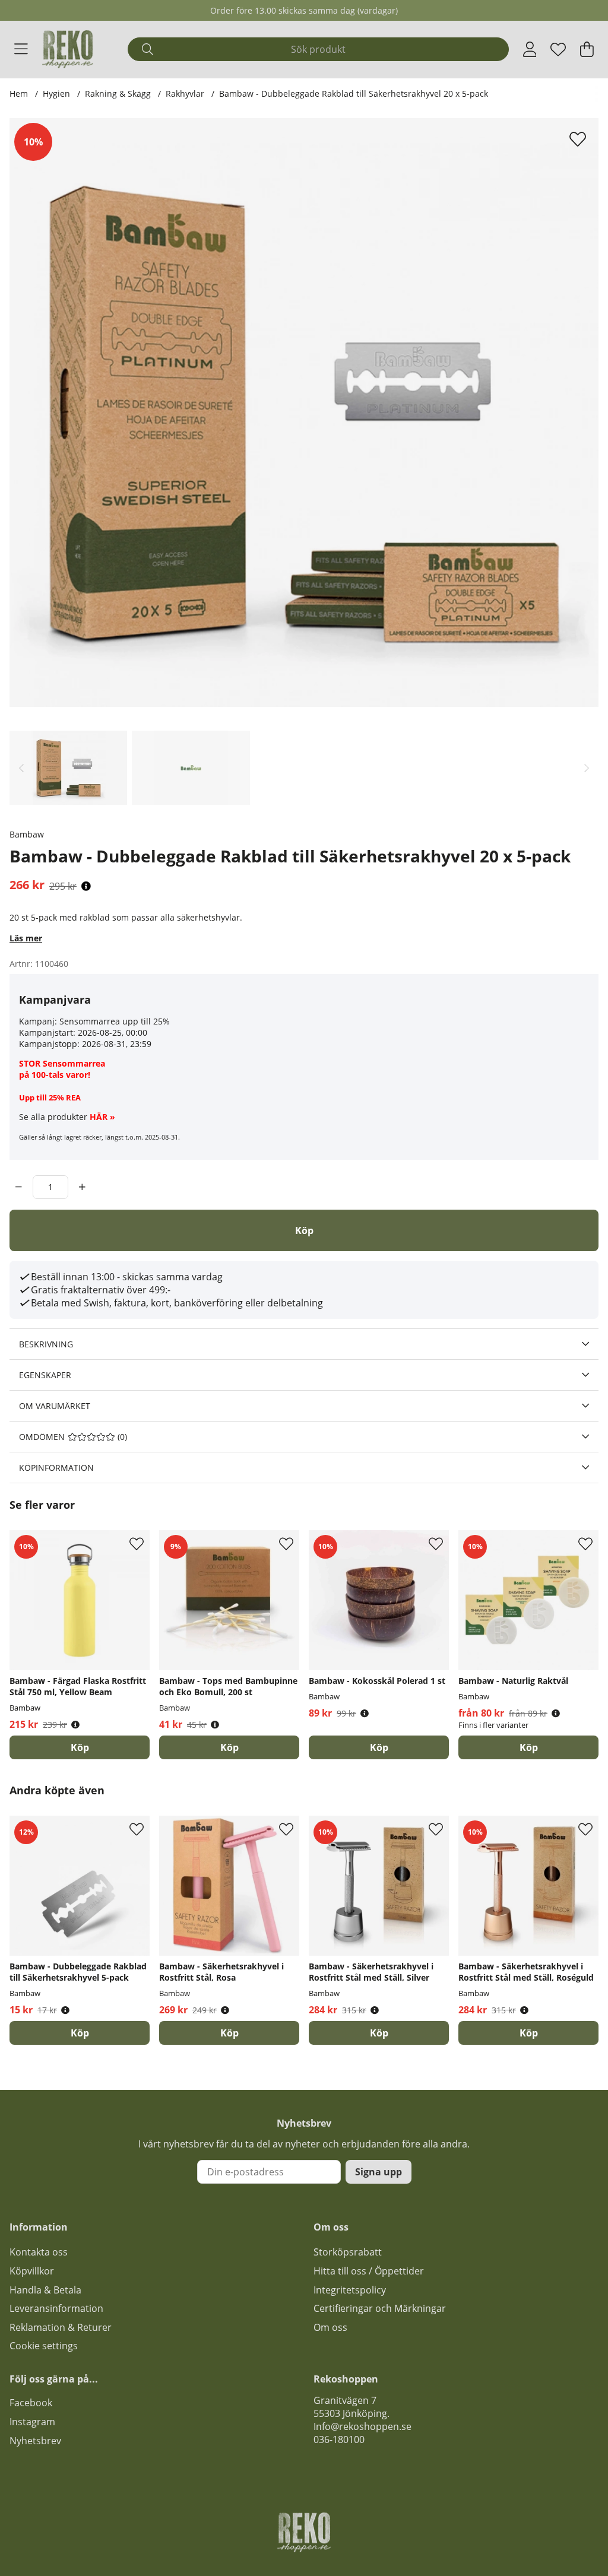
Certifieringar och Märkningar (380, 2308)
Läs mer (26, 938)
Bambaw (27, 834)
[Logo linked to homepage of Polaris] (68, 49)
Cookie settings (44, 2346)
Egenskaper (45, 1375)
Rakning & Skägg (118, 93)
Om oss (330, 2327)
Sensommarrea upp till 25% (115, 1021)
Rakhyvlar (185, 93)
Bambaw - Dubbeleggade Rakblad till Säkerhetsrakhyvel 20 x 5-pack (354, 93)
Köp (529, 1747)
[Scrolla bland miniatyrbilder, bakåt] (21, 768)
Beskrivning (46, 1344)
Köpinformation (56, 1468)
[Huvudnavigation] (21, 49)
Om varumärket (55, 1406)
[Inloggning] (530, 49)
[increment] (82, 1187)
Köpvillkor (32, 2271)
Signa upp (379, 2172)
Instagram (32, 2422)
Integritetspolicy (350, 2290)
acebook (33, 2403)
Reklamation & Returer (61, 2327)
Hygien (56, 93)
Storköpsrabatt (348, 2252)
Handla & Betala (45, 2290)
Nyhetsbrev (35, 2441)
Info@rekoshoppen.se (362, 2426)
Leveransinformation (56, 2308)
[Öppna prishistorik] (86, 886)
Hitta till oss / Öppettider (369, 2271)
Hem (19, 93)
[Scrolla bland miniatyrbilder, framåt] (587, 768)
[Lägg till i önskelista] (579, 139)
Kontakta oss (39, 2252)
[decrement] (19, 1187)
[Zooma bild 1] (304, 413)
